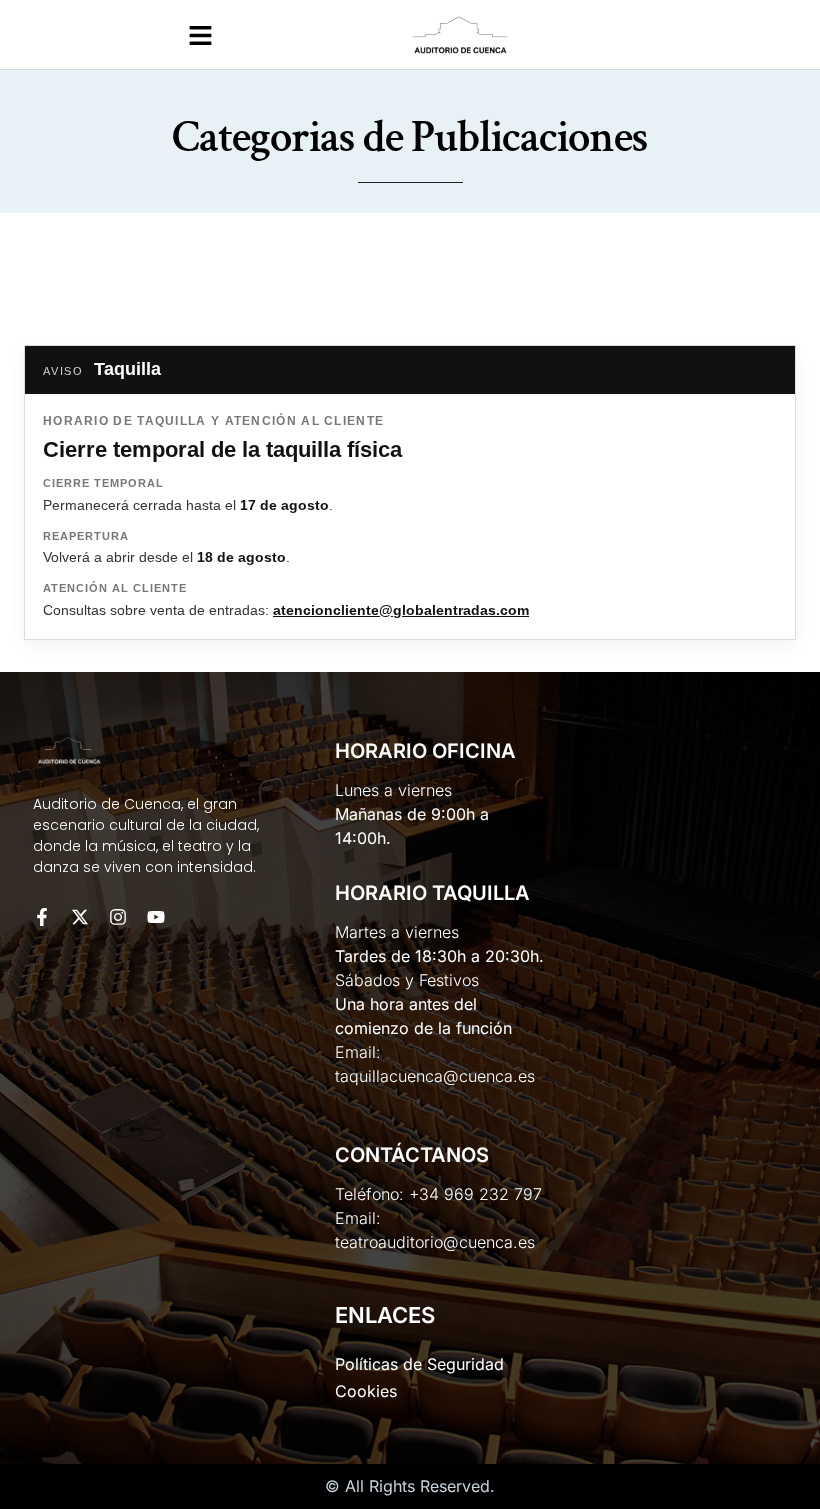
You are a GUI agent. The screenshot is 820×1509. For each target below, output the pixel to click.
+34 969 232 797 (475, 1194)
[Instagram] (118, 917)
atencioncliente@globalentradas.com (401, 610)
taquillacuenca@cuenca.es (435, 1076)
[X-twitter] (80, 917)
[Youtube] (156, 917)
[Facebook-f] (42, 917)
